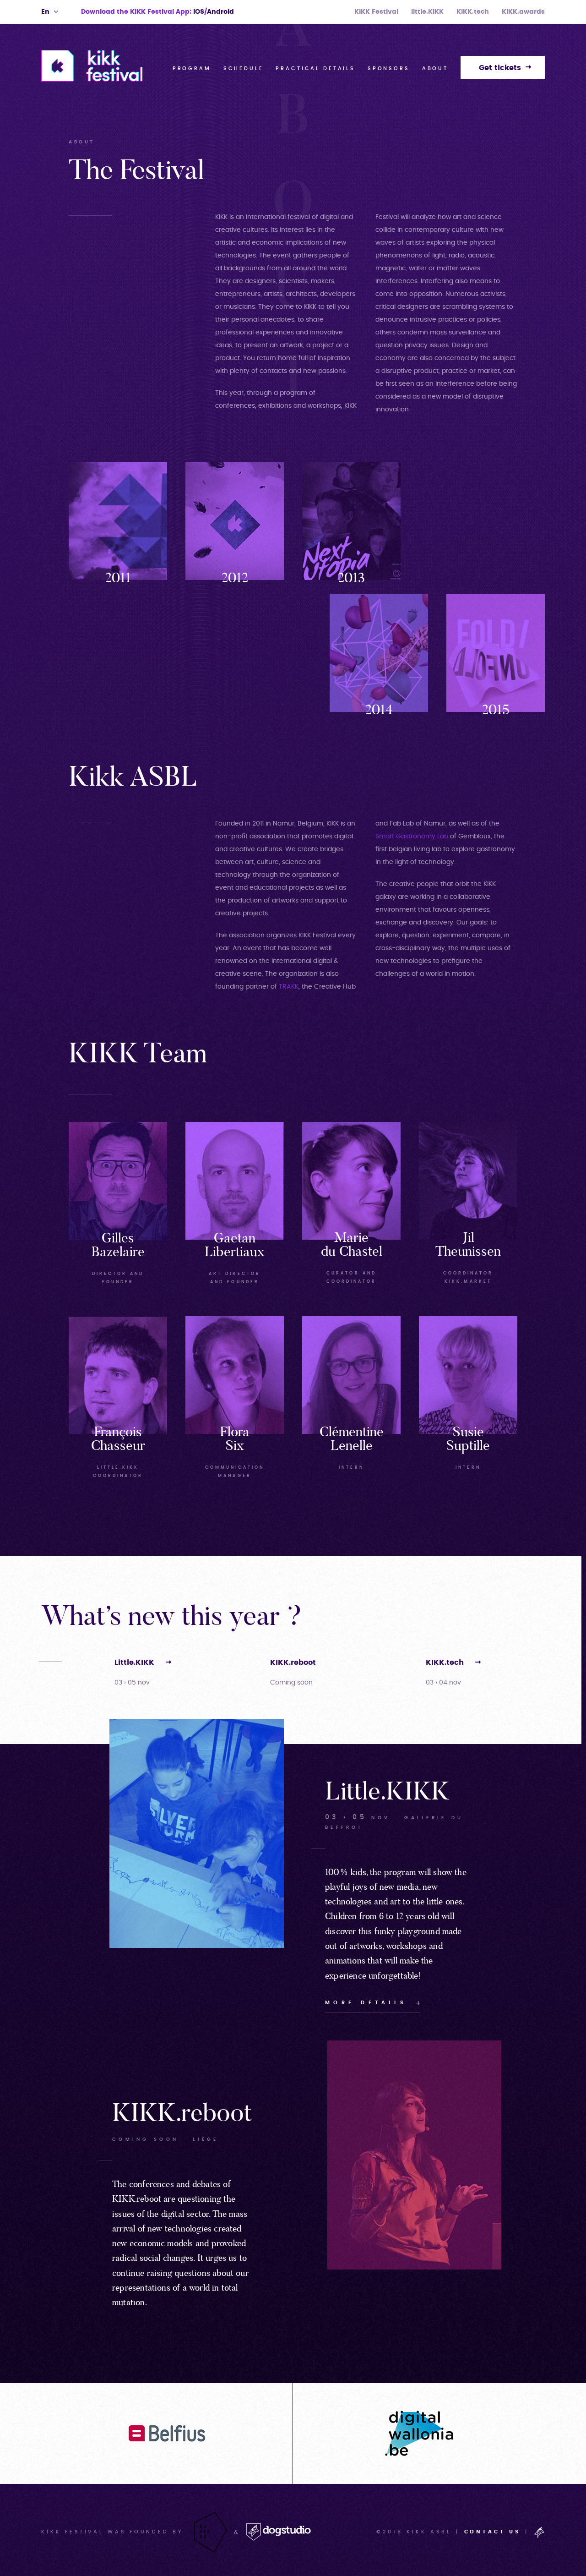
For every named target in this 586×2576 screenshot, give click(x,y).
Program (192, 68)
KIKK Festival (376, 12)
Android (220, 12)
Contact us (493, 2532)
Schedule (244, 68)
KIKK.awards (523, 12)
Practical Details (315, 68)
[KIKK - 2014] (379, 655)
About (435, 68)
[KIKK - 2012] (235, 523)
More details (366, 2002)
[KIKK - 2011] (118, 523)
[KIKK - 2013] (351, 523)
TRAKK (289, 987)
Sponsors (389, 68)
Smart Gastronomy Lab (412, 837)
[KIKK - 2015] (496, 655)
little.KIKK (427, 12)
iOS (199, 12)
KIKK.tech (473, 12)
